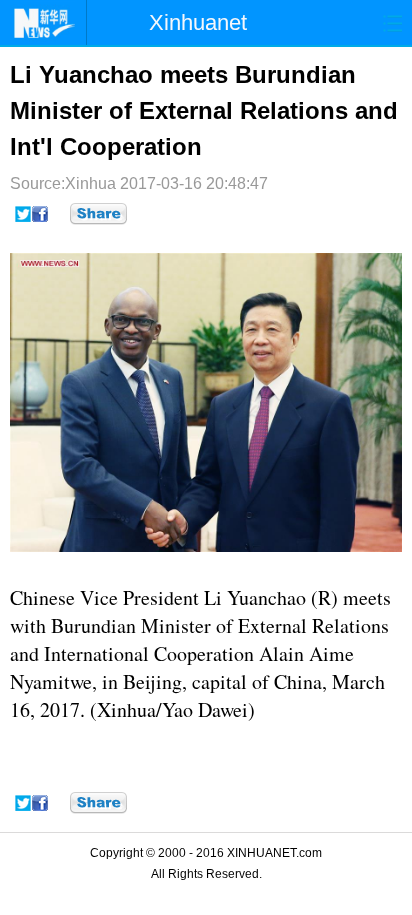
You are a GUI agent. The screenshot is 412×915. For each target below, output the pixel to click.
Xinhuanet (198, 22)
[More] (98, 214)
